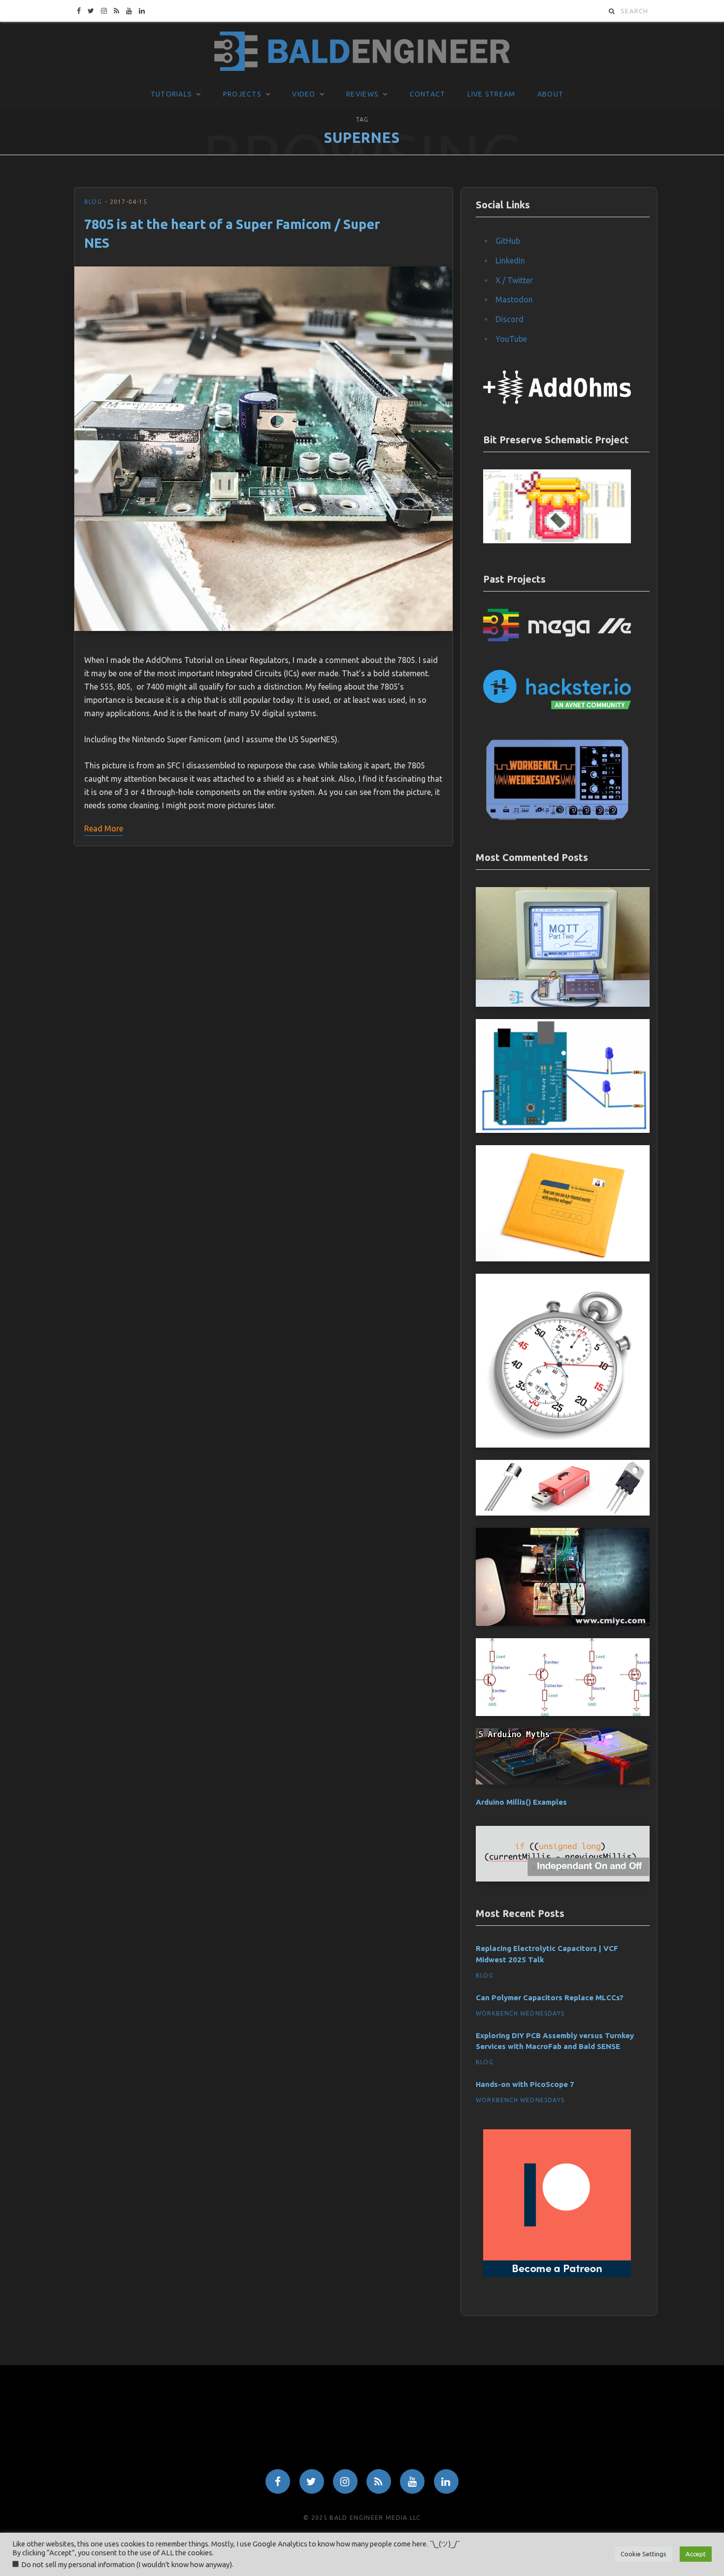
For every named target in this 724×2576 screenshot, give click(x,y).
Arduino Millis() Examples (521, 1802)
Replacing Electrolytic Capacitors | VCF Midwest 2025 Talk (547, 1954)
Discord (510, 319)
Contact (428, 94)
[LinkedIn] (446, 2481)
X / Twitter (514, 280)
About (550, 94)
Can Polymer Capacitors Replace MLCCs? (550, 1998)
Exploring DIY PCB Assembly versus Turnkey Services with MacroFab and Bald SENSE (555, 2041)
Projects (242, 94)
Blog (93, 202)
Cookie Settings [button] (643, 2554)
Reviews (362, 94)
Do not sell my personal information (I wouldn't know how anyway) (127, 2564)
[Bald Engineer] (362, 52)
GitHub (508, 241)
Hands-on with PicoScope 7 (525, 2084)
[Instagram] (345, 2481)
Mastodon (514, 299)
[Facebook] (278, 2481)
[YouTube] (412, 2481)
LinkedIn (510, 261)
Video (304, 94)
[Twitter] (312, 2481)
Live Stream (492, 94)
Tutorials (171, 94)
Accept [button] (696, 2554)
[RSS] (379, 2481)
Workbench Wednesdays (520, 2013)
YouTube (511, 339)
